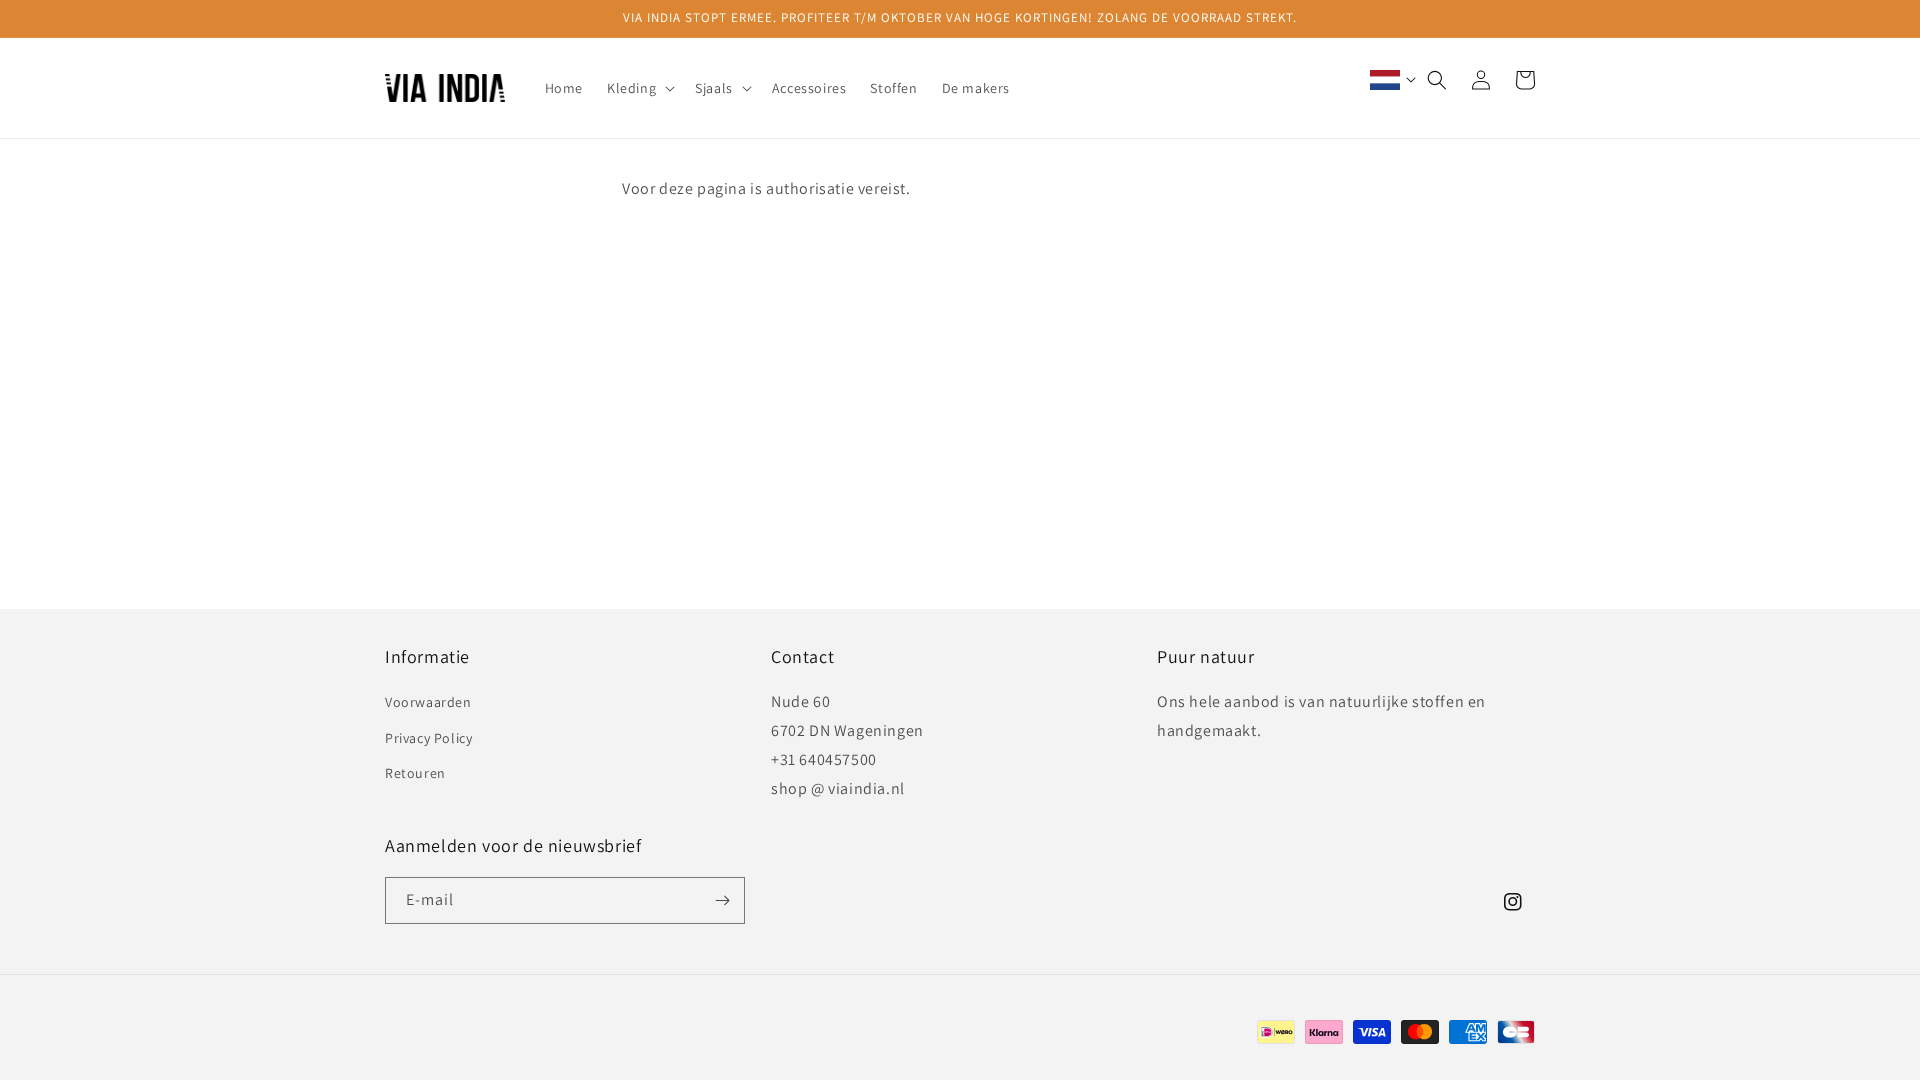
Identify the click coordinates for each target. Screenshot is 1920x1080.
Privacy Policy (428, 738)
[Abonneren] (722, 900)
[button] (639, 88)
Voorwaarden (428, 702)
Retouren (415, 773)
